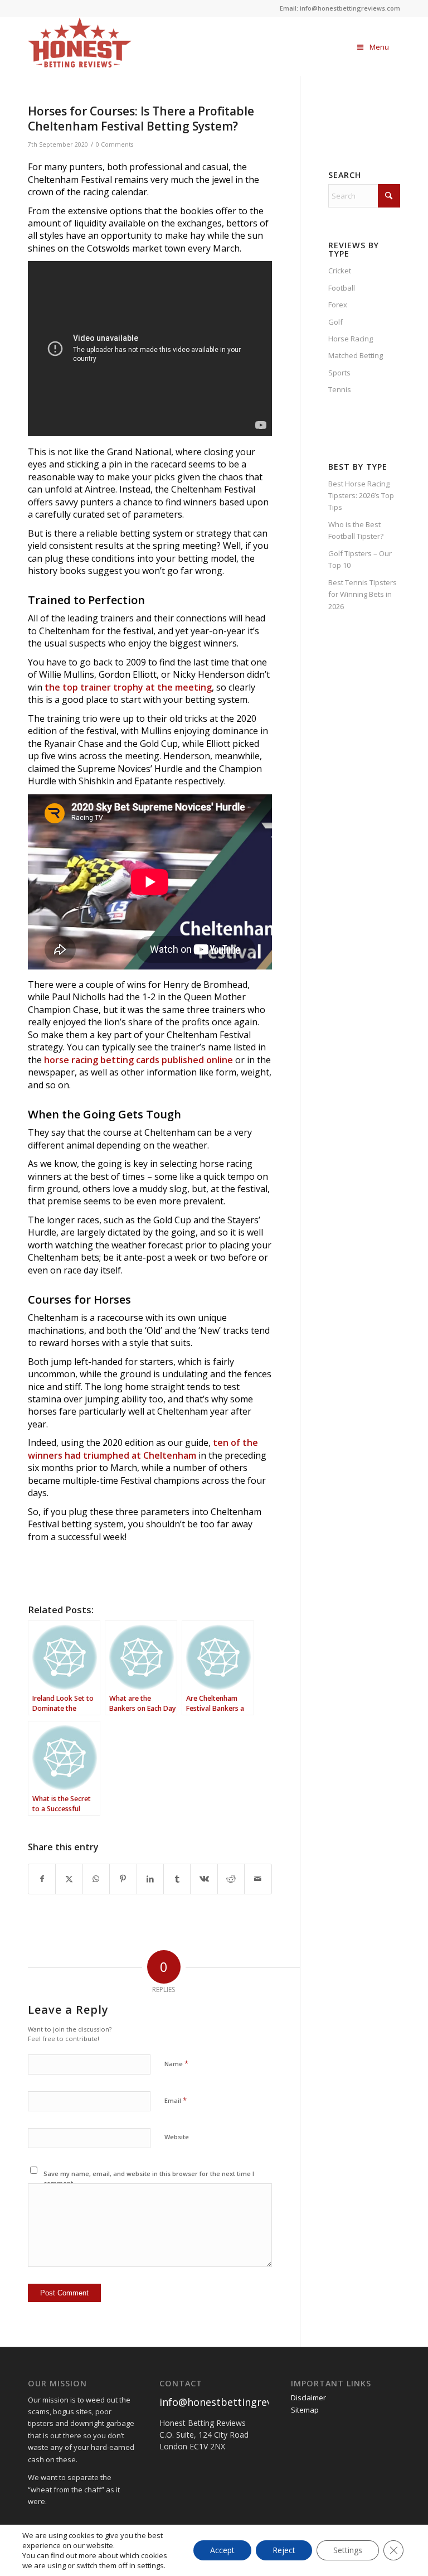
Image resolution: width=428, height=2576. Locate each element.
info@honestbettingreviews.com (238, 2402)
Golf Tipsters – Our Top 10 (360, 559)
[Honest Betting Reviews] (121, 42)
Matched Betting (356, 355)
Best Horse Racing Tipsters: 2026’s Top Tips (361, 496)
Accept (222, 2550)
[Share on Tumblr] (177, 1879)
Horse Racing (351, 339)
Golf (335, 322)
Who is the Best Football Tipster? (356, 530)
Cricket (340, 271)
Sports (339, 373)
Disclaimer (308, 2397)
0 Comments (115, 144)
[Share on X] (69, 1879)
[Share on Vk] (204, 1879)
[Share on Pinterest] (123, 1879)
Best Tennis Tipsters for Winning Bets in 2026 (363, 594)
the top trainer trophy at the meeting (128, 687)
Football (342, 288)
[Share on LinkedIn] (150, 1879)
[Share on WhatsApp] (96, 1879)
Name (176, 2063)
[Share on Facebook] (42, 1879)
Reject (284, 2550)
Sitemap (305, 2410)
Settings (348, 2550)
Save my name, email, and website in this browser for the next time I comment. (149, 2178)
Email (176, 2100)
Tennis (340, 389)
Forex (338, 305)
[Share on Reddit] (231, 1879)
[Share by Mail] (258, 1879)
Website (177, 2137)
